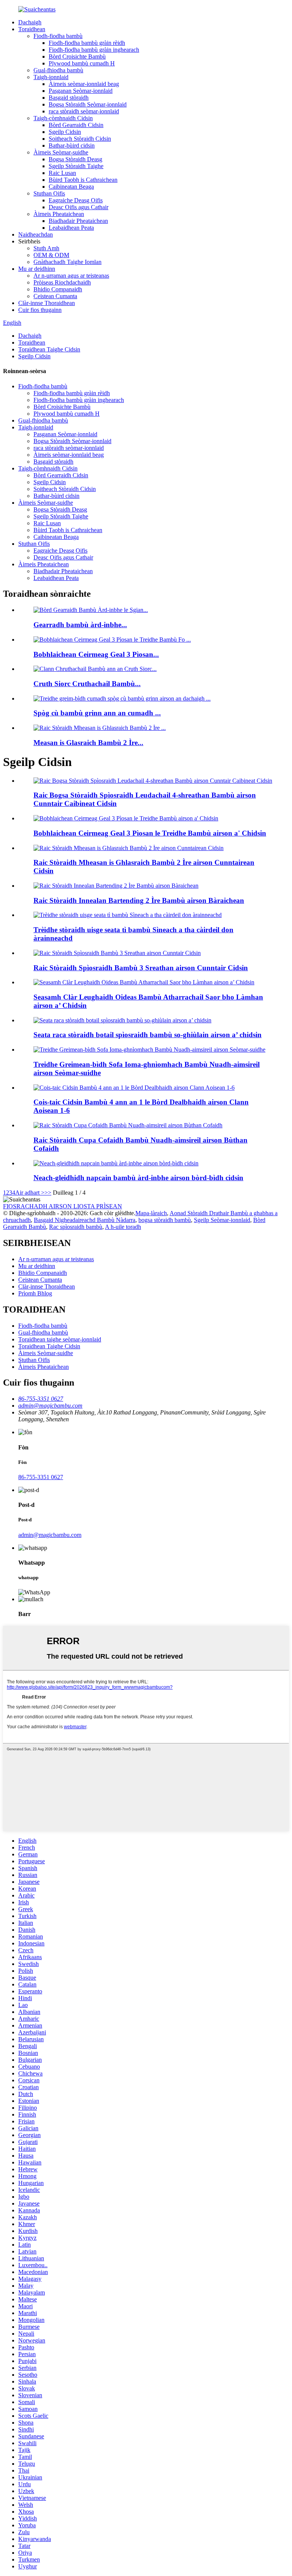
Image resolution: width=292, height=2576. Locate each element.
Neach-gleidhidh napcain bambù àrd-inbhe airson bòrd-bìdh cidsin (138, 1178)
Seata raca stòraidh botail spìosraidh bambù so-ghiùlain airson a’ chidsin (148, 1035)
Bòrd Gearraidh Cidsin (76, 125)
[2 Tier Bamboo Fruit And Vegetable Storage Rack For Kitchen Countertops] (129, 848)
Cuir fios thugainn (40, 310)
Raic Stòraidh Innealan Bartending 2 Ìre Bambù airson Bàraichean (139, 900)
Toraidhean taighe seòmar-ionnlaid (60, 1339)
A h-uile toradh (123, 1227)
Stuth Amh (46, 248)
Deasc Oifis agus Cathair (79, 207)
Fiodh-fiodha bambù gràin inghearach (94, 50)
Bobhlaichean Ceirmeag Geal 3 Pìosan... (96, 654)
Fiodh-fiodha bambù (58, 36)
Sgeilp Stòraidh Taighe (76, 166)
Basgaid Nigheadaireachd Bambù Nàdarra (85, 1220)
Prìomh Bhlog (35, 1293)
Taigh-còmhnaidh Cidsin (63, 118)
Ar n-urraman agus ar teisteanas (71, 276)
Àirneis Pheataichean (59, 214)
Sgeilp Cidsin (65, 132)
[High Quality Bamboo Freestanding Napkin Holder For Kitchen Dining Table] (116, 1163)
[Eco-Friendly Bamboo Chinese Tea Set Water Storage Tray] (128, 915)
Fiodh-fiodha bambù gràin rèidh (87, 43)
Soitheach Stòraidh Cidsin (80, 139)
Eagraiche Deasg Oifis (76, 200)
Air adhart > (30, 1193)
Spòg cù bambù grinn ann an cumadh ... (97, 713)
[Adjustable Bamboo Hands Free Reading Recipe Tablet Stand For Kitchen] (144, 982)
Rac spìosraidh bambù (76, 1227)
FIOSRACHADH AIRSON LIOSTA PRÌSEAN (63, 1206)
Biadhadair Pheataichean (78, 221)
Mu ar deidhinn (37, 269)
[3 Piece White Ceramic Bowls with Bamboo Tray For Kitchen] (126, 818)
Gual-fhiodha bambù (58, 70)
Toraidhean (32, 29)
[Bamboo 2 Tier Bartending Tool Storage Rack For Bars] (116, 886)
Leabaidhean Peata (71, 228)
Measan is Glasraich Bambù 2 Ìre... (88, 743)
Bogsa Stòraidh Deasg (75, 159)
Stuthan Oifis (49, 193)
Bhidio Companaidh (58, 289)
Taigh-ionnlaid (51, 77)
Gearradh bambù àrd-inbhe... (80, 625)
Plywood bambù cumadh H (82, 63)
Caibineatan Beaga (71, 187)
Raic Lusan (62, 173)
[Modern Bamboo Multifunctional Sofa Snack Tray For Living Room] (149, 1050)
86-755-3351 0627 (41, 1477)
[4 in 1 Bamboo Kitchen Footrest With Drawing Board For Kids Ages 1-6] (134, 1088)
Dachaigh (30, 22)
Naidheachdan (36, 234)
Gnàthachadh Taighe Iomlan (67, 262)
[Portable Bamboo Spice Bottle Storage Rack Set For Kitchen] (122, 1020)
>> (48, 1193)
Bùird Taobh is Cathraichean (83, 180)
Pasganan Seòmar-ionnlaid (81, 91)
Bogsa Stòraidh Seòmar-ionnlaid (88, 104)
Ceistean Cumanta (55, 296)
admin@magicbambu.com (50, 1535)
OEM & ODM (51, 255)
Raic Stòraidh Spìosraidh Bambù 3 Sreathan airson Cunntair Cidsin (141, 968)
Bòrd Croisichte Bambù (77, 56)
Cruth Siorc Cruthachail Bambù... (87, 684)
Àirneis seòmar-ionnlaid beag (84, 84)
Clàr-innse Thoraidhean (47, 303)
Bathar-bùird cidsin (72, 145)
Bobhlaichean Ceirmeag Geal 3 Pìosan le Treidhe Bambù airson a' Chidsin (150, 833)
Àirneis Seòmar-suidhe (61, 152)
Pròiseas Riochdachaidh (62, 282)
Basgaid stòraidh (69, 98)
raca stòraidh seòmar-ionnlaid (84, 111)
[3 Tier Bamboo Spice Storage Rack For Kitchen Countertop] (117, 953)
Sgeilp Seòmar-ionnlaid (222, 1220)
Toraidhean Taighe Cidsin (49, 349)
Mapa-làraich (151, 1213)
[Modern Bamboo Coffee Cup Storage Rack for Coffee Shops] (128, 1125)
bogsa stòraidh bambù (165, 1220)
